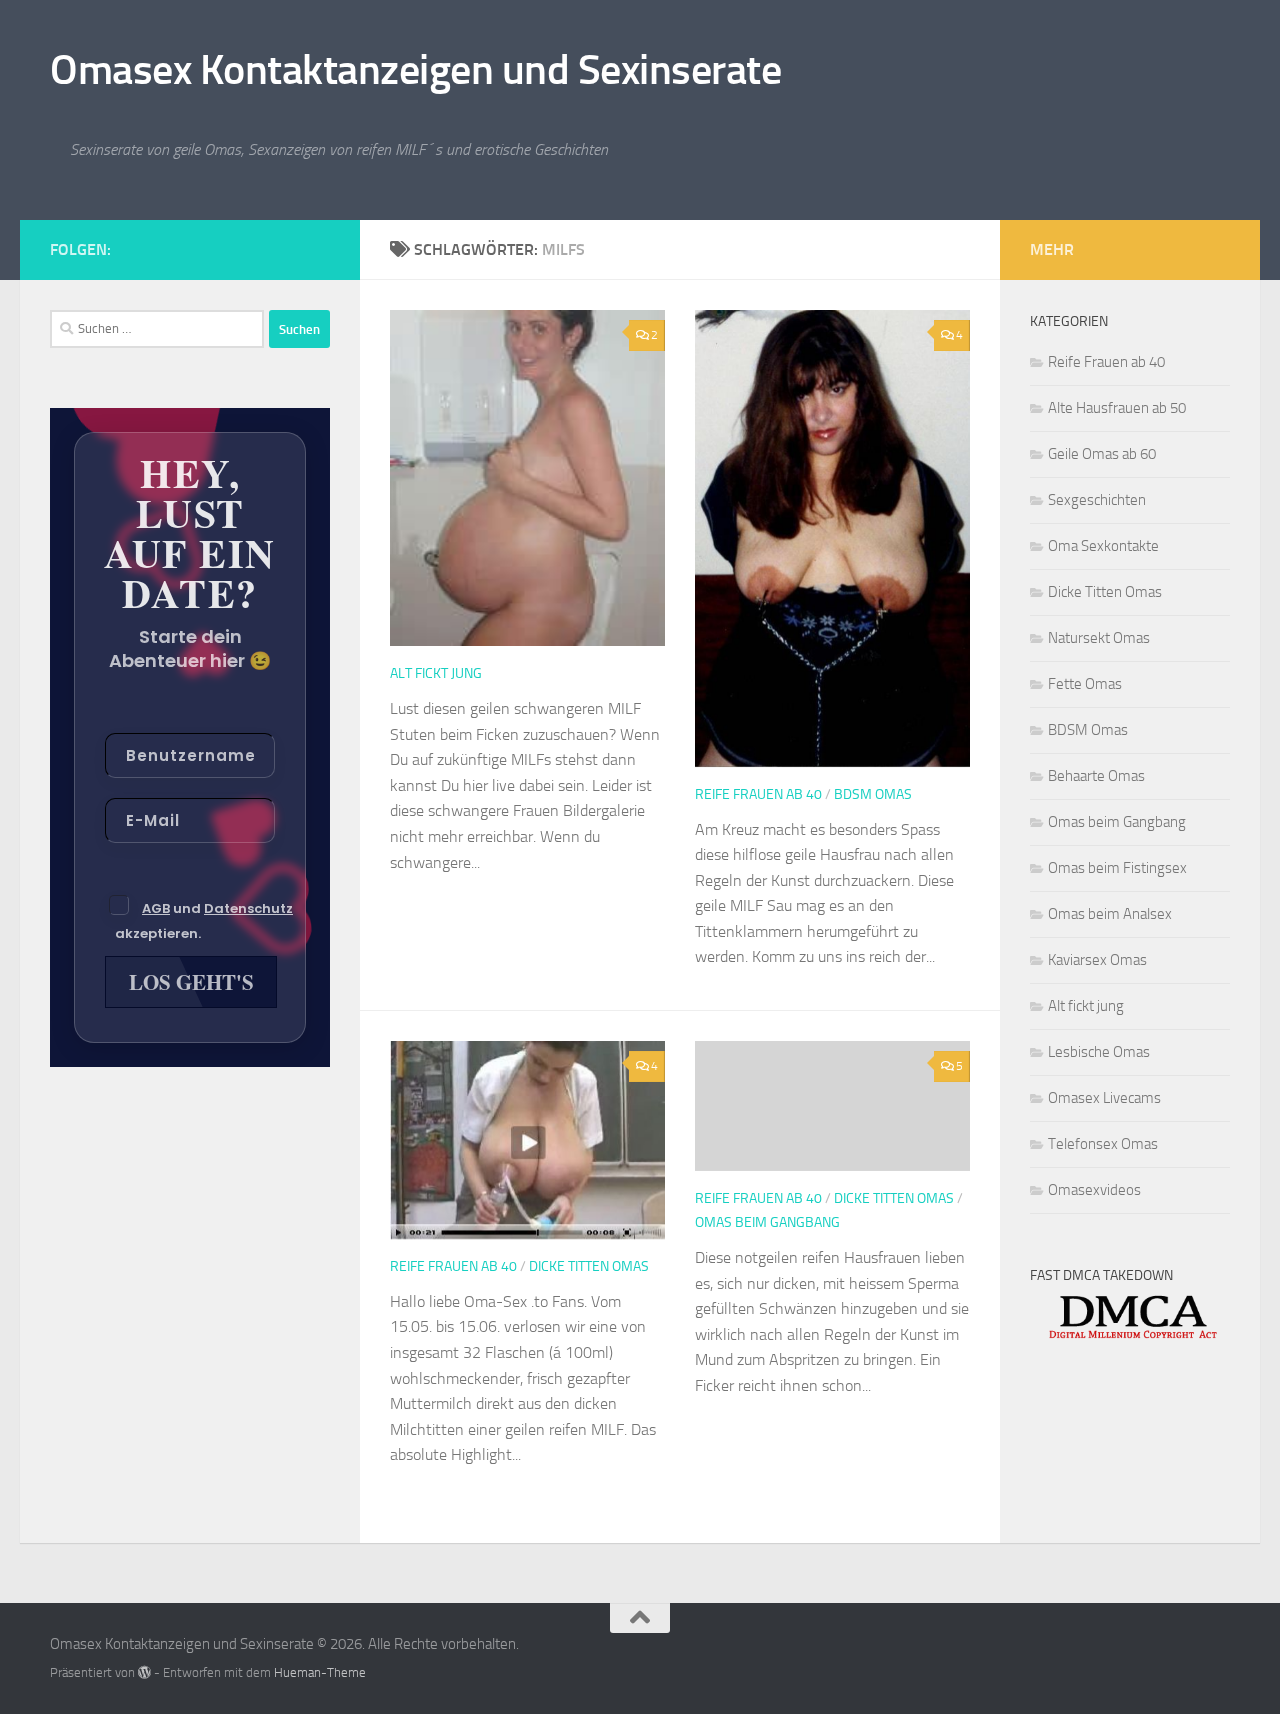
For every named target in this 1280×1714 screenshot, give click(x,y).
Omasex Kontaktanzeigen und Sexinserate (415, 70)
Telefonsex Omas (1103, 1144)
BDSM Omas (873, 794)
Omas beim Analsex (1110, 914)
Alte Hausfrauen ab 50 (1117, 408)
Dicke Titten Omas (589, 1266)
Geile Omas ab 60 (1102, 454)
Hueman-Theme (320, 1672)
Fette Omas (1085, 684)
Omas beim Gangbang (767, 1222)
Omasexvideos (1094, 1190)
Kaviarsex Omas (1097, 960)
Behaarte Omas (1096, 776)
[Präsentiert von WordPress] (144, 1672)
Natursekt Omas (1099, 638)
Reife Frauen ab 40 (758, 794)
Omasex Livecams (1104, 1098)
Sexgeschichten (1097, 500)
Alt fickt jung (436, 673)
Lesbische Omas (1099, 1052)
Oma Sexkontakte (1103, 546)
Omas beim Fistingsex (1117, 868)
